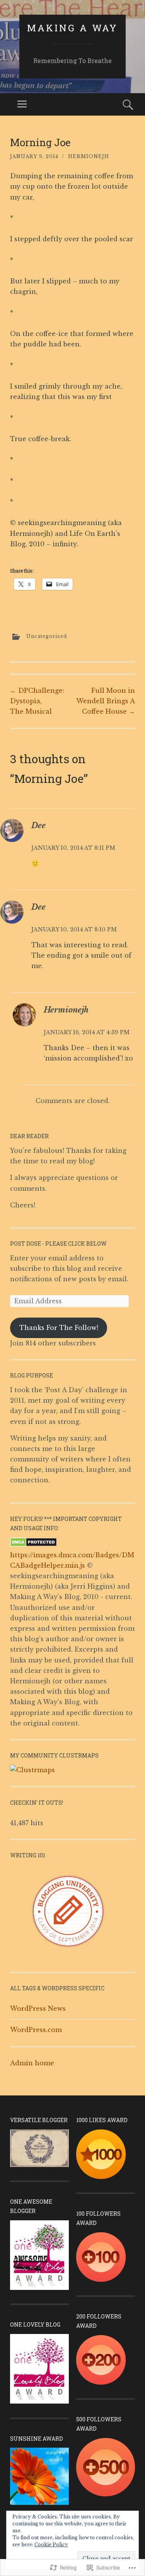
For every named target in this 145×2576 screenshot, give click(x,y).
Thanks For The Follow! (59, 1328)
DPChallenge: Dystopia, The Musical (37, 701)
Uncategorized (47, 636)
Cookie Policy (51, 2544)
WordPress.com (36, 2030)
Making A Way (72, 28)
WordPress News (38, 2008)
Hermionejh (89, 156)
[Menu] (22, 104)
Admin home (32, 2063)
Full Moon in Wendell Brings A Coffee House (106, 701)
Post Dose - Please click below (58, 1244)
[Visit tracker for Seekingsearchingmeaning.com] (32, 1770)
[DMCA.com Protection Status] (33, 1545)
